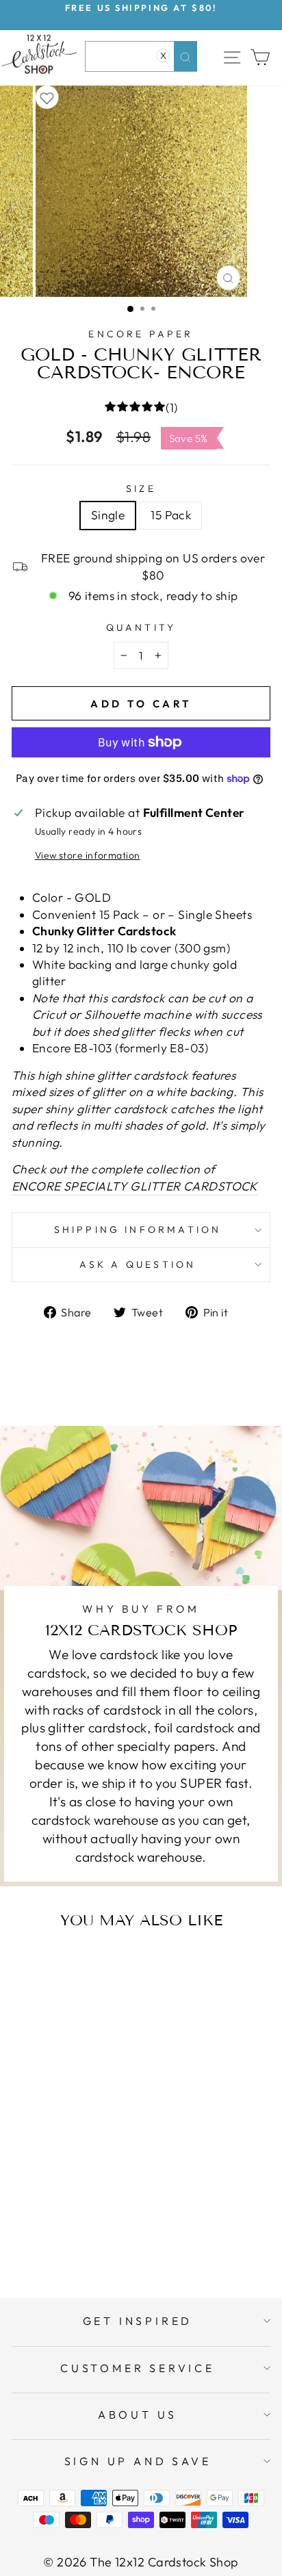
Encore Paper (141, 334)
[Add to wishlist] (47, 97)
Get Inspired (138, 2321)
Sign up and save (138, 2461)
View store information (88, 855)
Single (108, 515)
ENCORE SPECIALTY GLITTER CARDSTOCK (135, 1186)
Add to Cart (88, 2233)
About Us (138, 2415)
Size (141, 489)
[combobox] (141, 56)
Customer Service (138, 2368)
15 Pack (171, 515)
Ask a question (138, 1264)
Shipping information (138, 1230)
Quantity (141, 627)
